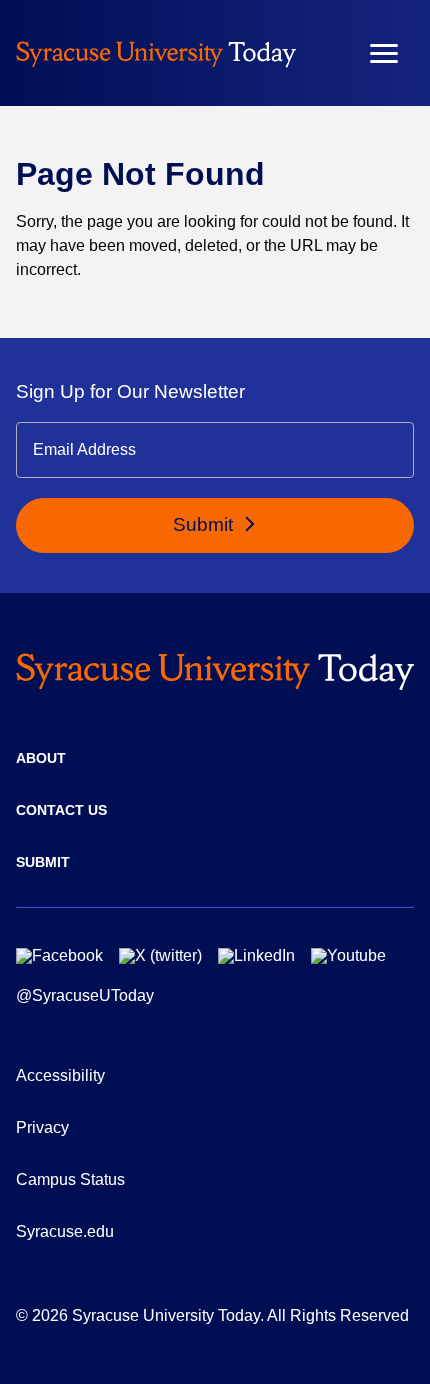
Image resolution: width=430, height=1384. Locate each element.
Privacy (42, 1127)
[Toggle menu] (384, 53)
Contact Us (61, 810)
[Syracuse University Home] (156, 53)
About (41, 758)
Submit (205, 524)
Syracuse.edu (65, 1231)
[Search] (325, 53)
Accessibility (60, 1075)
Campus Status (70, 1179)
